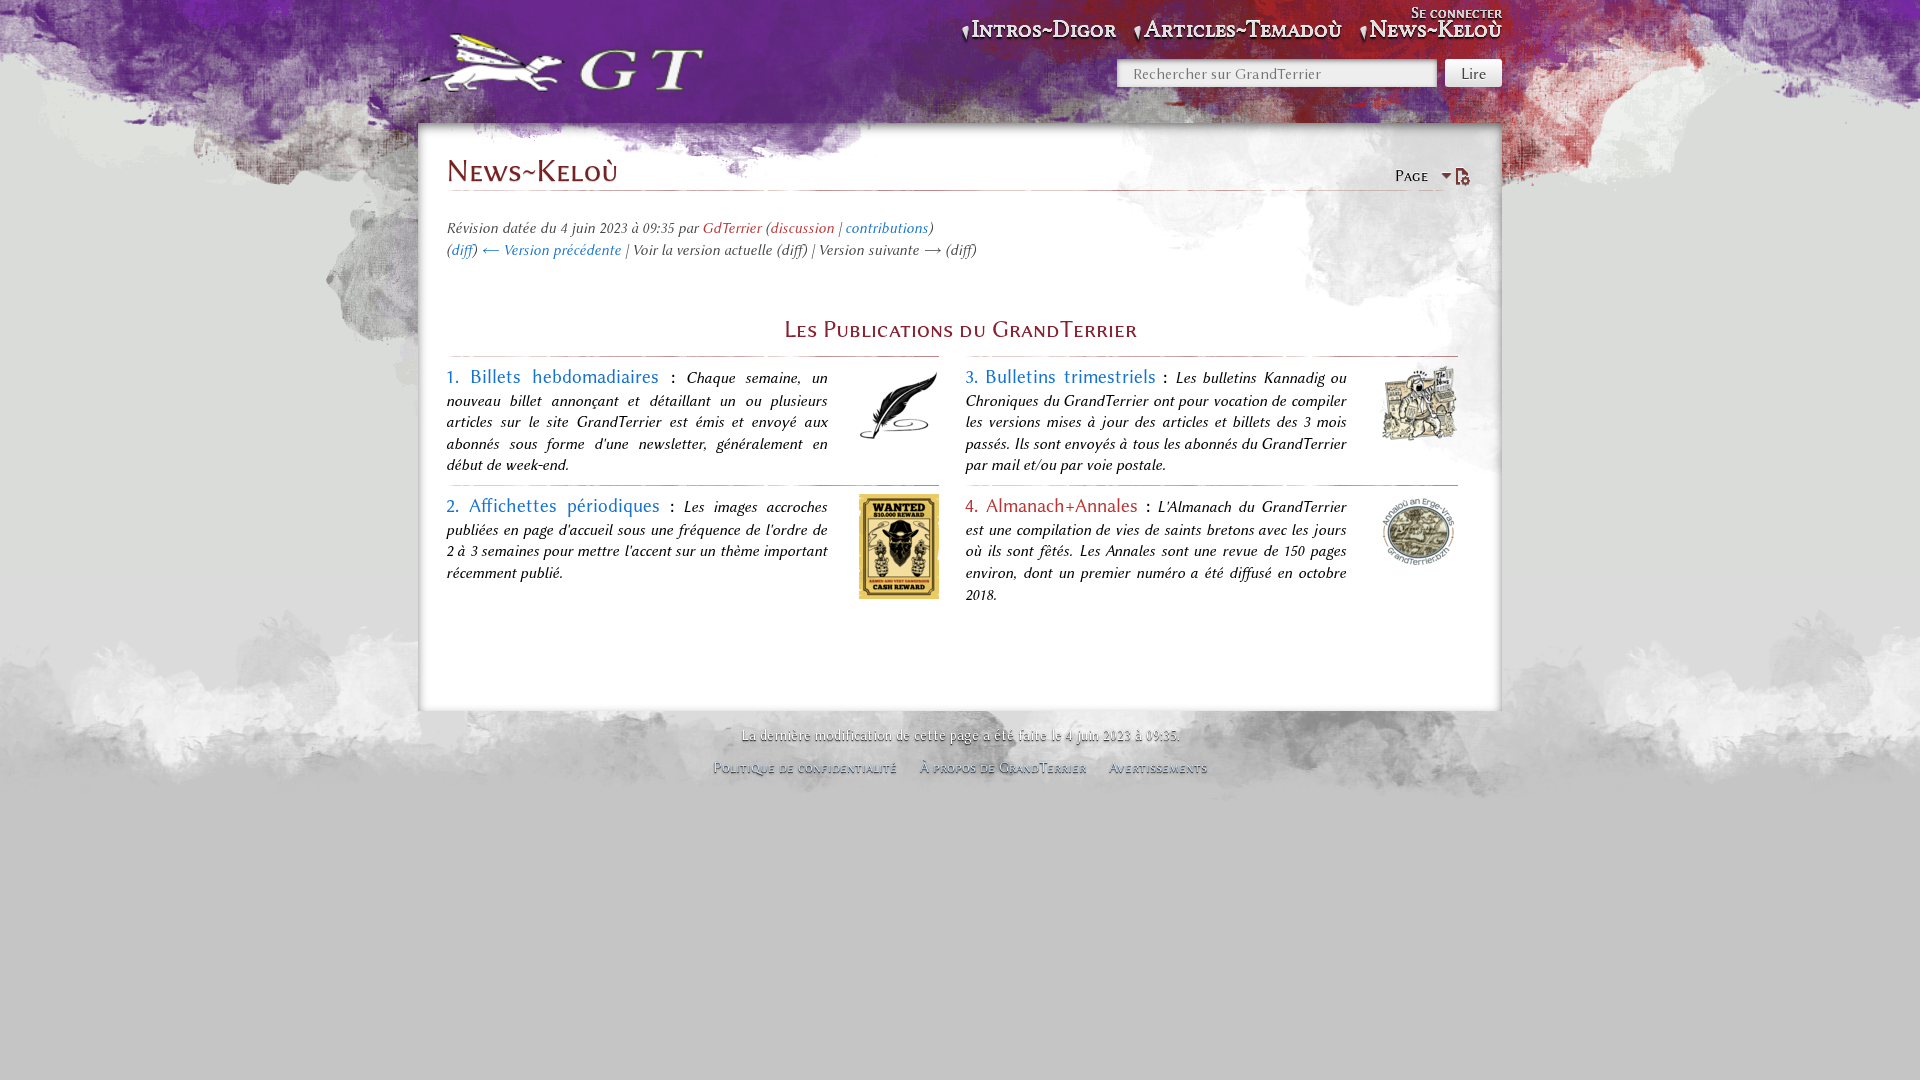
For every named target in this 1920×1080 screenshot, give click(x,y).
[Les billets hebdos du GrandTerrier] (899, 437)
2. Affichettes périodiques (553, 506)
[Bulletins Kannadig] (1418, 436)
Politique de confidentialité (805, 767)
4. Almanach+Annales (1051, 506)
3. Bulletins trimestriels (1060, 377)
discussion (802, 228)
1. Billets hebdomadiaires (552, 377)
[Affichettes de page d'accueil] (899, 594)
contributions (886, 228)
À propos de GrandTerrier (1003, 767)
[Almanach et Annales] (1418, 563)
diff (461, 250)
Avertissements (1158, 767)
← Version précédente (551, 250)
